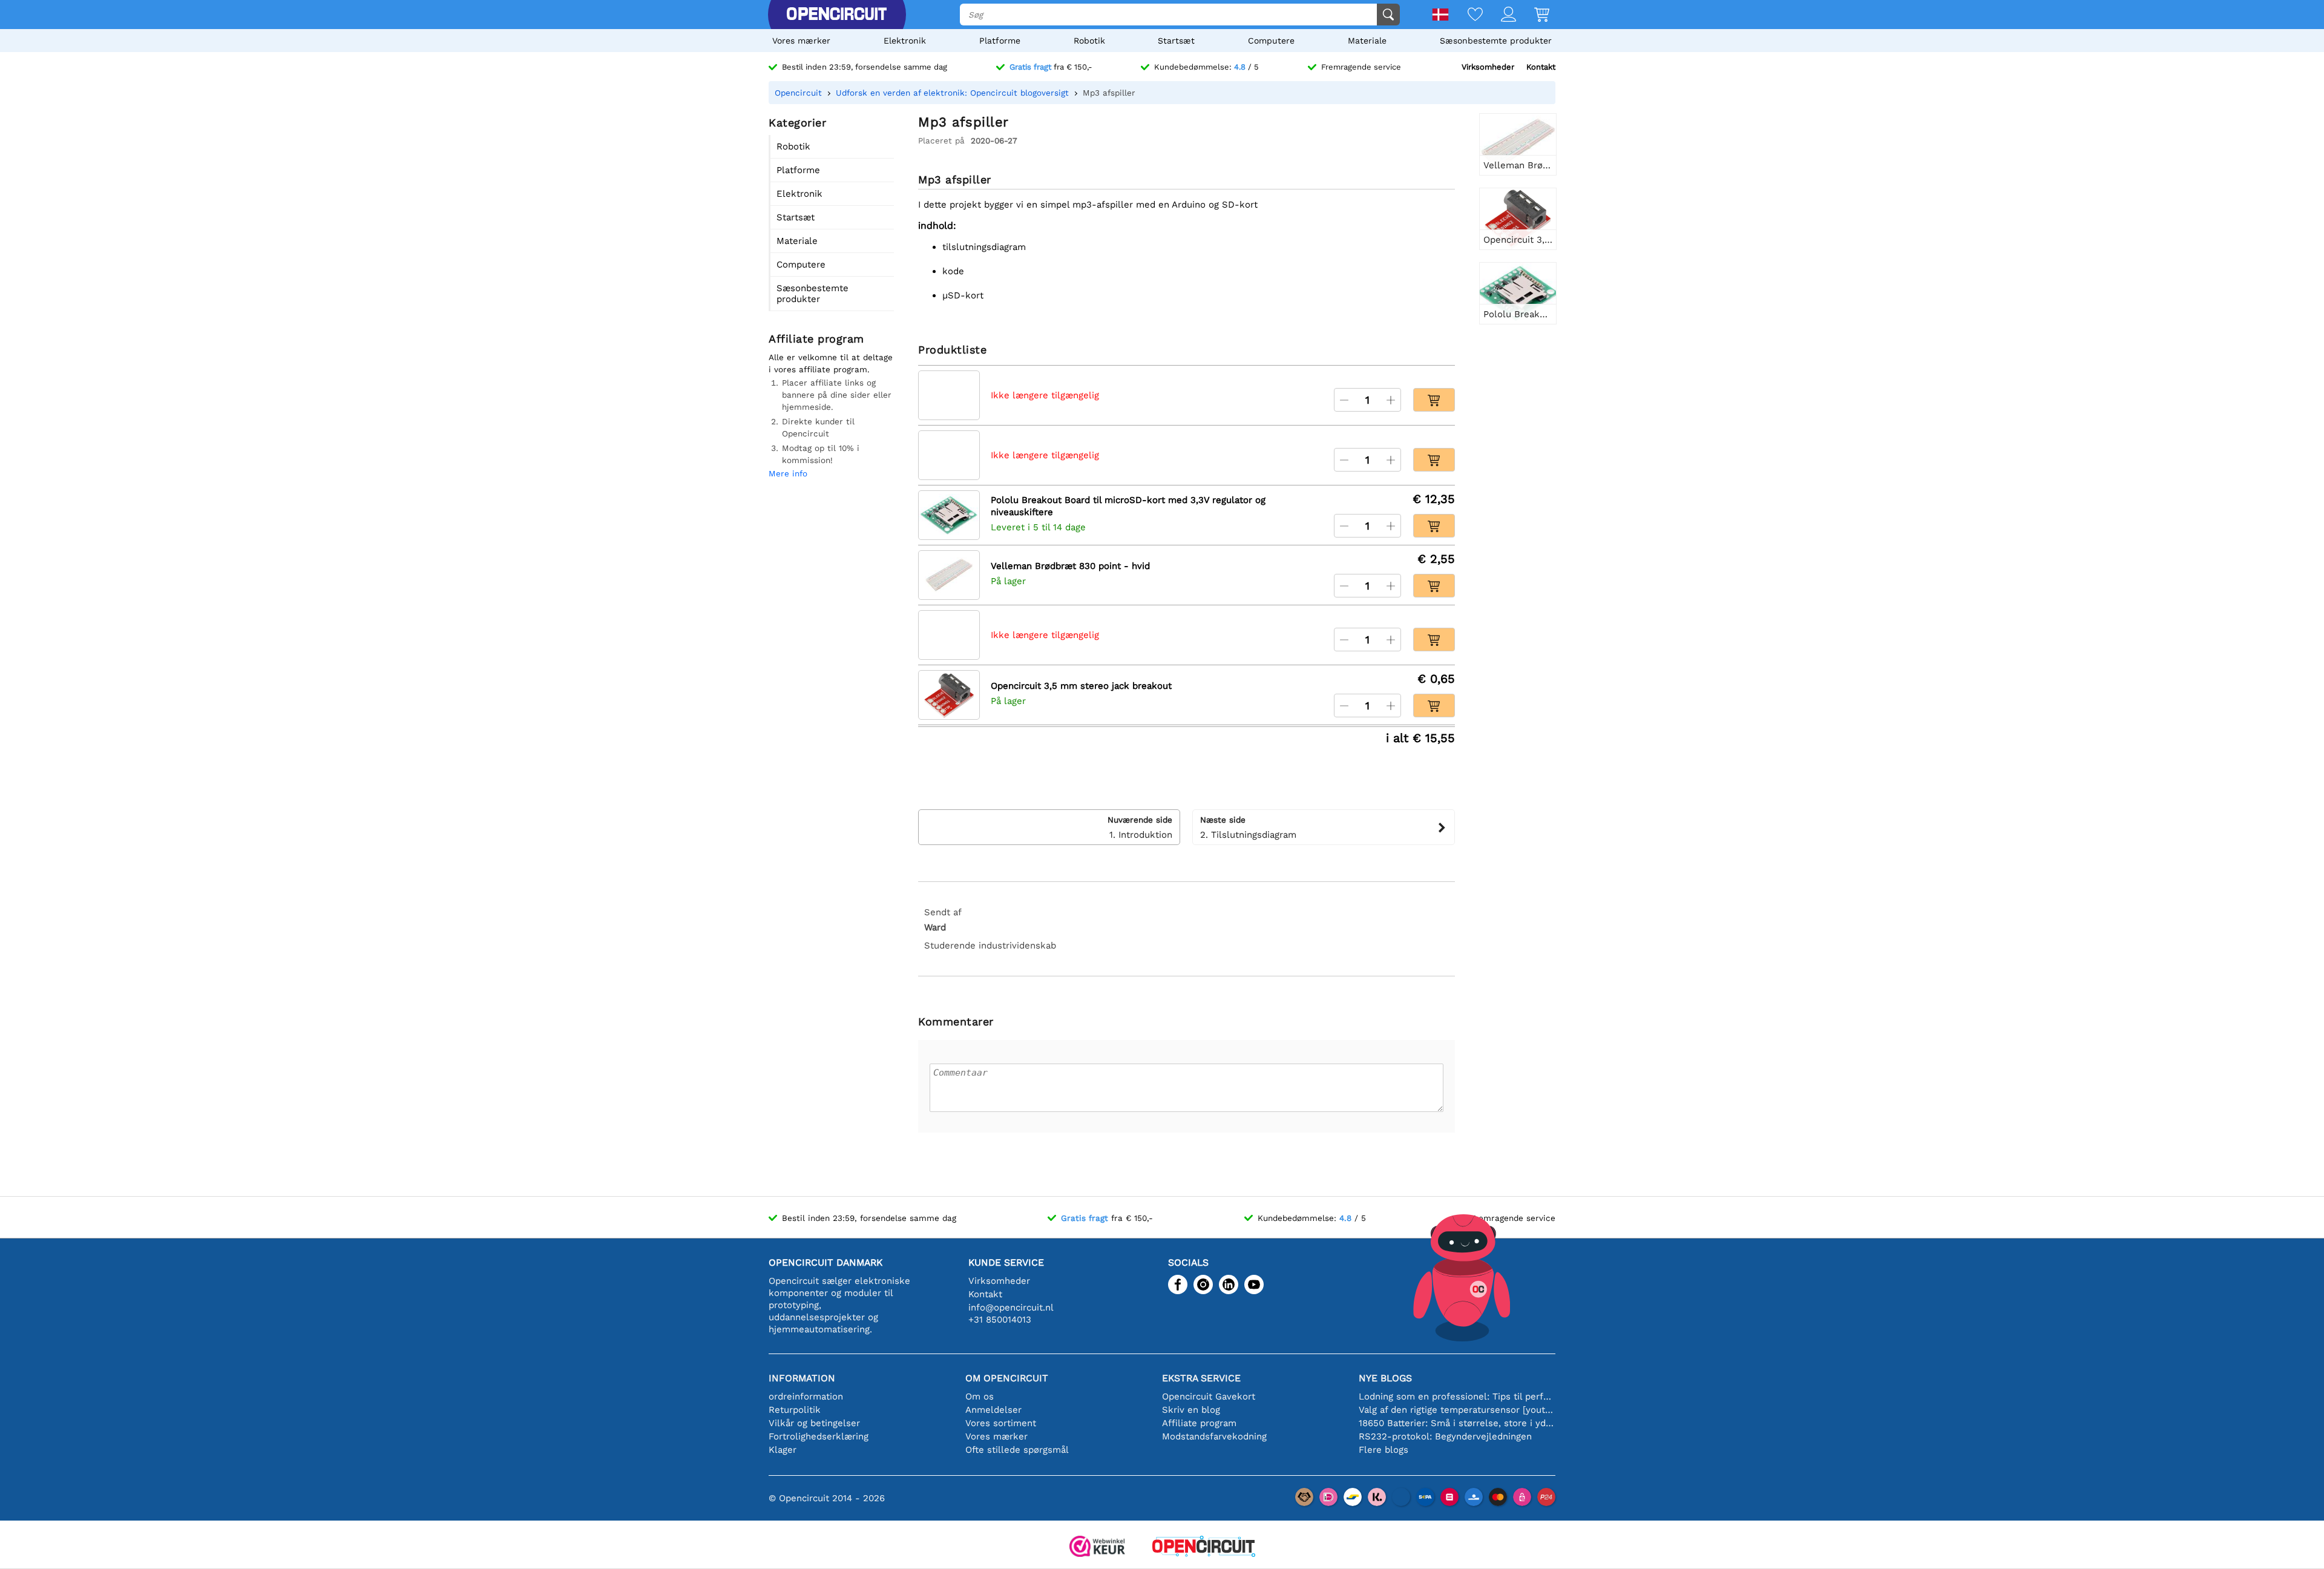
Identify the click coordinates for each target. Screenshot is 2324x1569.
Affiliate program (1199, 1423)
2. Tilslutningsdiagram (1248, 827)
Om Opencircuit (1007, 1378)
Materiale (1367, 41)
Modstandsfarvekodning (1214, 1436)
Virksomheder (1488, 67)
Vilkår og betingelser (814, 1423)
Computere (1271, 41)
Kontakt (1541, 67)
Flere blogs (1384, 1450)
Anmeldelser (993, 1410)
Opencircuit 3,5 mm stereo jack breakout (1081, 686)
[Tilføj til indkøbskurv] (1434, 400)
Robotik (1089, 41)
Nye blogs (1385, 1378)
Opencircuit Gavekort (1209, 1396)
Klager (783, 1450)
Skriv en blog (1191, 1410)
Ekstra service (1201, 1378)
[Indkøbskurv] (1533, 15)
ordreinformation (806, 1396)
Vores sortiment (1001, 1423)
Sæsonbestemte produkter (1496, 41)
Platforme (1000, 41)
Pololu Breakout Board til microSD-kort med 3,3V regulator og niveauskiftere (1128, 506)
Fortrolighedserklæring (819, 1436)
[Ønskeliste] (1466, 15)
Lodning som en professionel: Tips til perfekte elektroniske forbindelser (1457, 1396)
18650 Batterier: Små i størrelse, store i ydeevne (1457, 1423)
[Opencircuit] (836, 15)
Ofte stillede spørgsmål (1017, 1450)
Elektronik (905, 41)
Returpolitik (795, 1410)
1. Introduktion (1140, 827)
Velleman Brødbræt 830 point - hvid (1070, 566)
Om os (980, 1396)
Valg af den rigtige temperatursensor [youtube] (1457, 1410)
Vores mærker (801, 41)
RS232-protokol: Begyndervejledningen (1445, 1436)
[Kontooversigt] (1499, 15)
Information (802, 1378)
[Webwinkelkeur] (1097, 1548)
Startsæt (1176, 41)
